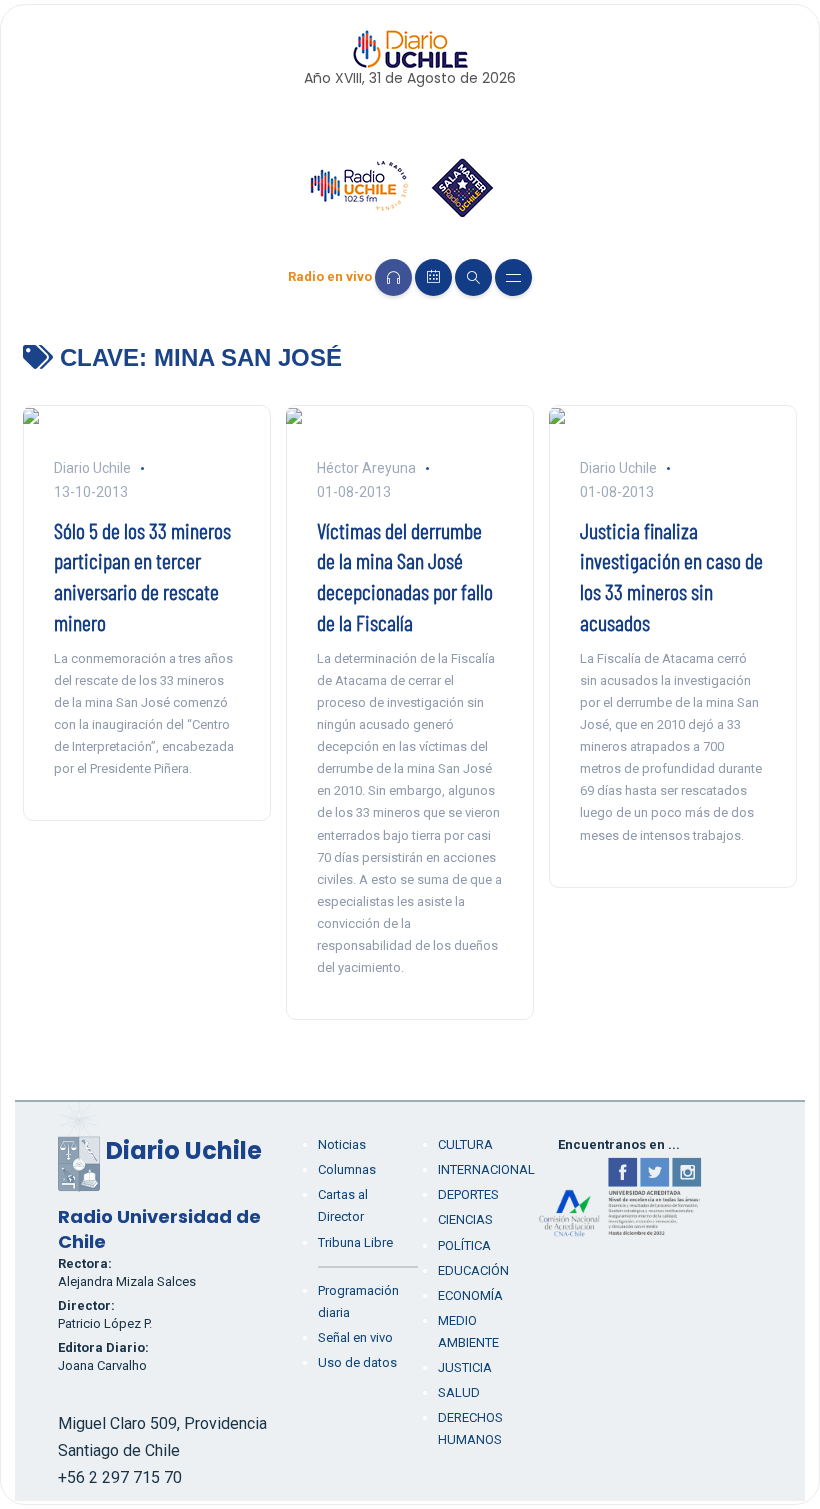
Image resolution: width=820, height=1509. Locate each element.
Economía (470, 1295)
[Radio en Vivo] (393, 277)
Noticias (342, 1144)
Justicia (465, 1367)
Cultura (465, 1144)
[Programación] (433, 277)
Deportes (468, 1194)
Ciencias (465, 1219)
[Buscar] (473, 277)
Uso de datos (357, 1362)
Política (464, 1245)
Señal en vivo (355, 1337)
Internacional (486, 1169)
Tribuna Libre (355, 1242)
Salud (459, 1392)
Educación (473, 1270)
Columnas (347, 1169)
